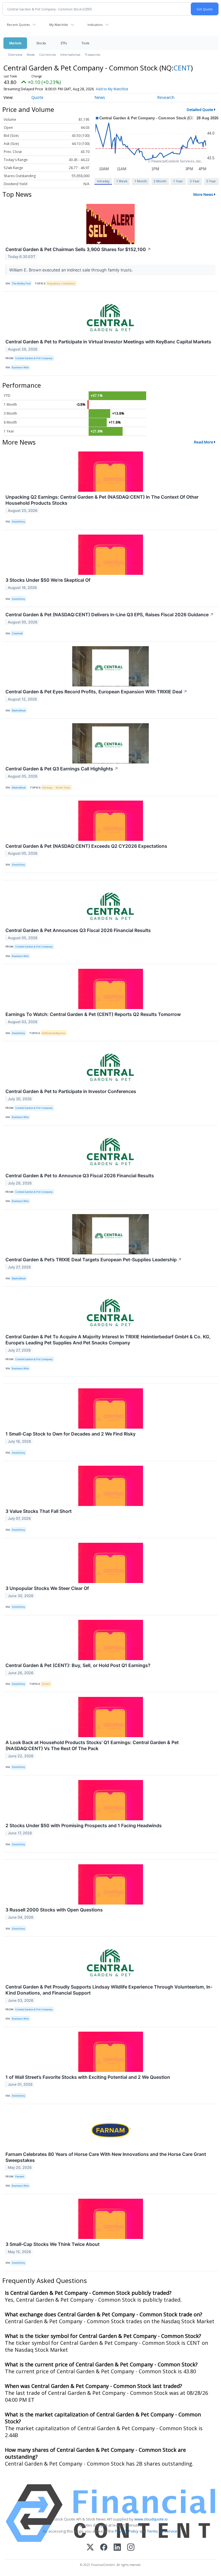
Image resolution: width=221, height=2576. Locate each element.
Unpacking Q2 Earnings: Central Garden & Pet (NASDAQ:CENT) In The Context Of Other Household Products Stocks (102, 500)
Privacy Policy (127, 2531)
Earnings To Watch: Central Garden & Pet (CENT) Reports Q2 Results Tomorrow (93, 1014)
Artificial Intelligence (54, 1033)
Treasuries (93, 54)
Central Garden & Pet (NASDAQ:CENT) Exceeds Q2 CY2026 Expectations (86, 846)
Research (166, 97)
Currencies (47, 54)
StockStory (18, 521)
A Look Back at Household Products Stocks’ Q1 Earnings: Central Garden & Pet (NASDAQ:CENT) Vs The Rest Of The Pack (92, 1745)
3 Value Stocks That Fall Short (39, 1511)
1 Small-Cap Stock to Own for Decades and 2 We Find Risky (71, 1434)
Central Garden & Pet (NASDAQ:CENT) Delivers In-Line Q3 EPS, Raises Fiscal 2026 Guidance (110, 615)
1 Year (178, 181)
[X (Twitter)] (90, 2548)
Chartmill (17, 633)
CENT (182, 68)
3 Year (195, 181)
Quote (37, 97)
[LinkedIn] (117, 2548)
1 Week (122, 181)
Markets (15, 43)
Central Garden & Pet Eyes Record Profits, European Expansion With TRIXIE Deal (96, 692)
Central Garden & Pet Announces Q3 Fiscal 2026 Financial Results (78, 930)
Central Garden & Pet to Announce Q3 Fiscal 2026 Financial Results (80, 1176)
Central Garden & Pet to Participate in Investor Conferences (71, 1091)
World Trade (63, 787)
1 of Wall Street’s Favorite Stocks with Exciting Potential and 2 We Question (88, 2077)
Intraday (103, 181)
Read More (204, 442)
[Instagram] (131, 2548)
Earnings (47, 787)
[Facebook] (104, 2548)
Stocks (41, 43)
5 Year (211, 181)
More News (203, 194)
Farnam (20, 2176)
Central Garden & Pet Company (34, 358)
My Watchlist (59, 25)
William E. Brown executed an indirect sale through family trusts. (72, 270)
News (31, 54)
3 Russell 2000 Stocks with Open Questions (54, 1910)
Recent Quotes (18, 25)
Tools (85, 43)
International (70, 54)
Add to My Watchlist (112, 89)
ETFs (64, 43)
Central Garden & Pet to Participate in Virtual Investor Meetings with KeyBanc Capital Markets (108, 342)
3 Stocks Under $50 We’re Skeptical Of (48, 580)
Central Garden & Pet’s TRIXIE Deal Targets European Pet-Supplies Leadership (94, 1260)
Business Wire (20, 367)
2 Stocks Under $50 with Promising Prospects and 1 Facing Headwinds (84, 1825)
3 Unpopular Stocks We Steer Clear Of (47, 1588)
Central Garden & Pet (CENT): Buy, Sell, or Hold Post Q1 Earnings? (78, 1665)
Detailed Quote (200, 110)
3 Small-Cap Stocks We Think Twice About (53, 2244)
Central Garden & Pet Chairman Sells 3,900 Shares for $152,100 (78, 249)
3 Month (160, 181)
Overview (15, 54)
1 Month (141, 181)
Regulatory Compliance (61, 283)
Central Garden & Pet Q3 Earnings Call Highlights (62, 769)
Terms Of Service (162, 2531)
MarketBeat (19, 710)
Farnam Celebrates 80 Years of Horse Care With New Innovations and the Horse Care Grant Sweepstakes (106, 2157)
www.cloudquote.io (151, 2519)
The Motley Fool (21, 283)
